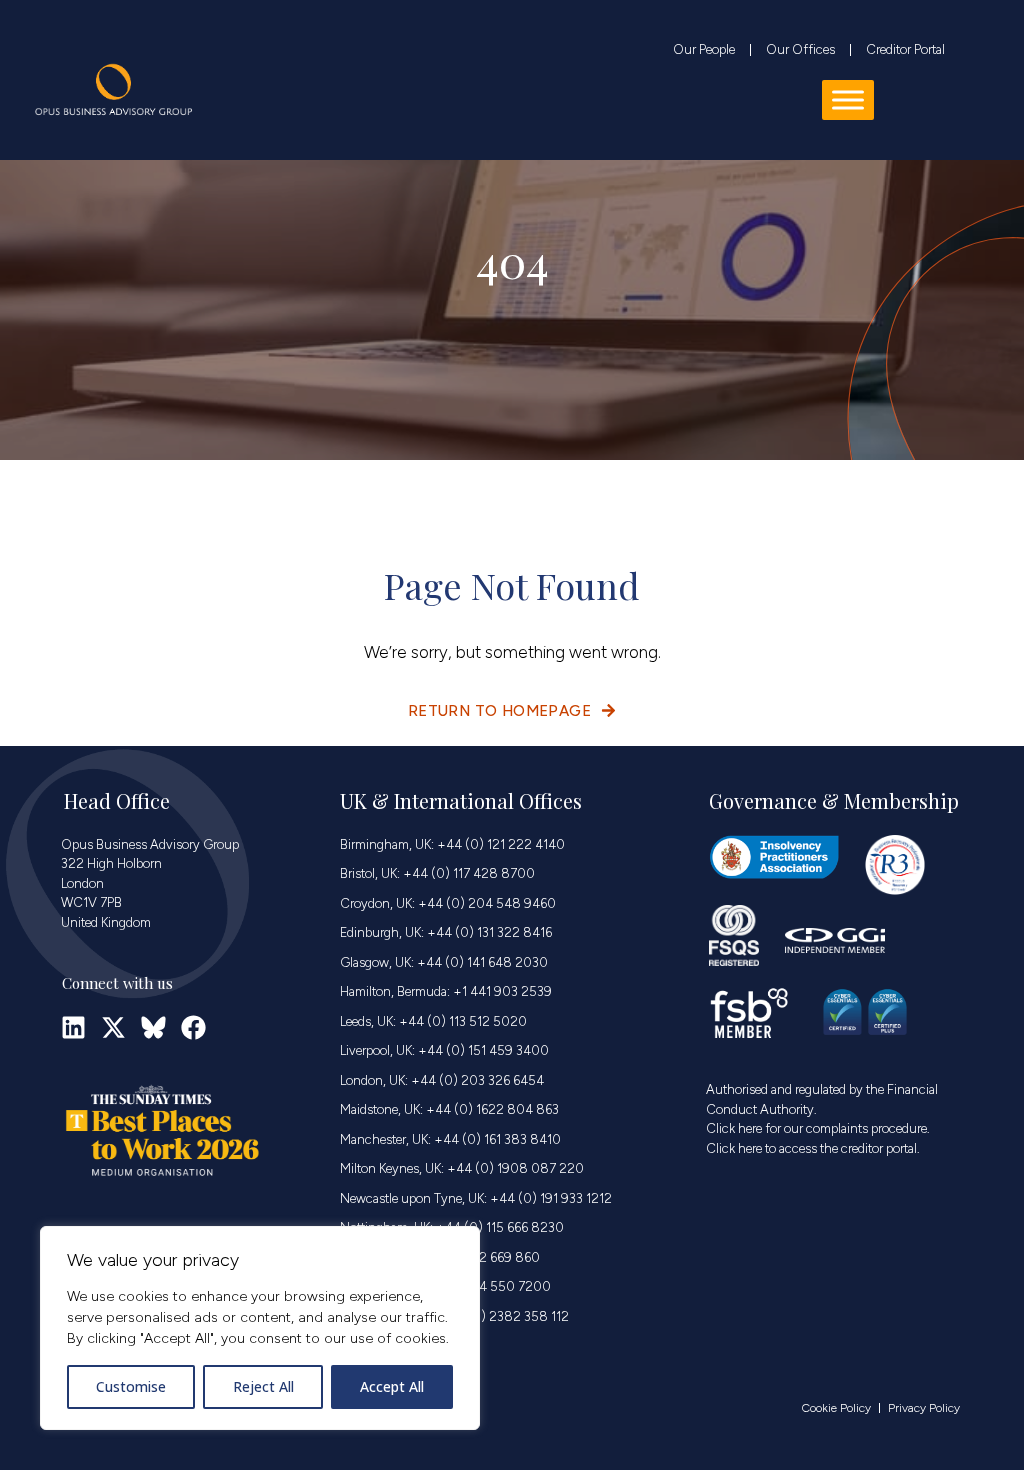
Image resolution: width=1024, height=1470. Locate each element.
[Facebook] (193, 1027)
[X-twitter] (113, 1027)
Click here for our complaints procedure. (818, 1128)
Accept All (392, 1386)
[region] (260, 1328)
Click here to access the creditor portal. (813, 1148)
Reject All (263, 1386)
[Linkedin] (73, 1027)
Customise (131, 1386)
